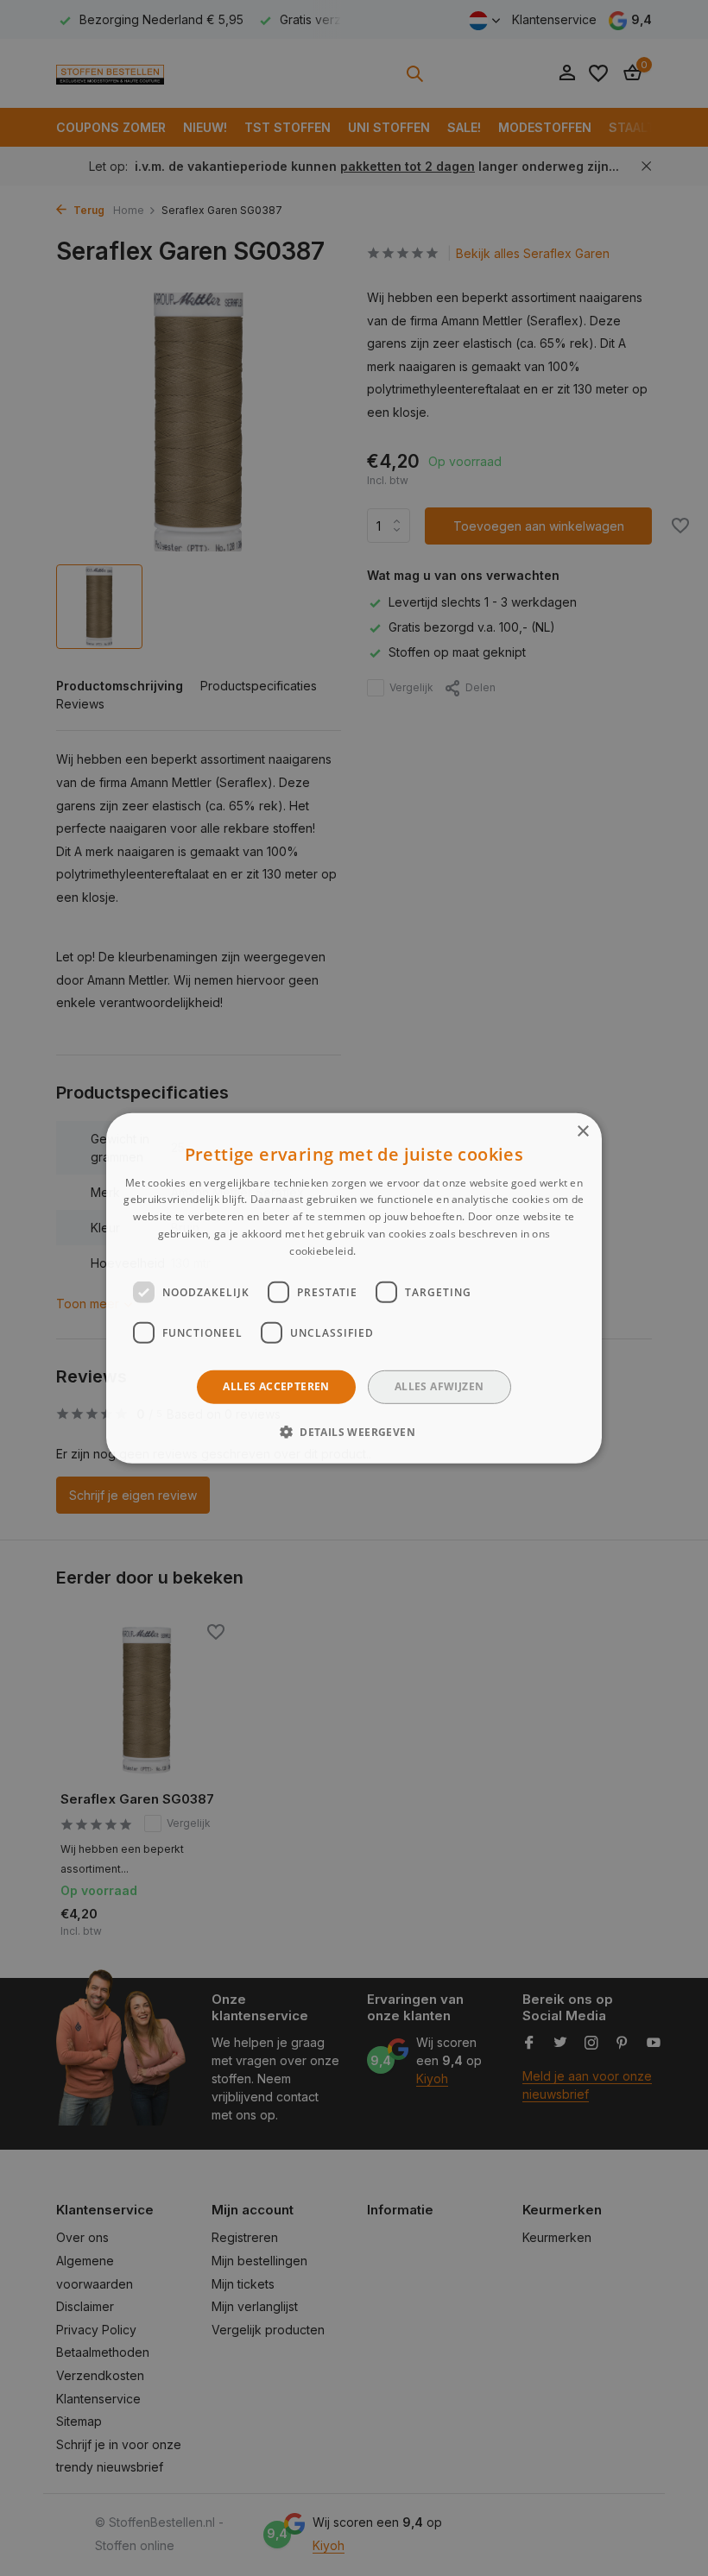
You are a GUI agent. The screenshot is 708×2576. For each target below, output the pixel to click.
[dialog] (354, 1288)
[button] (354, 1432)
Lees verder (388, 1251)
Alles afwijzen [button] (439, 1386)
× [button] (582, 1131)
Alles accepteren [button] (276, 1386)
